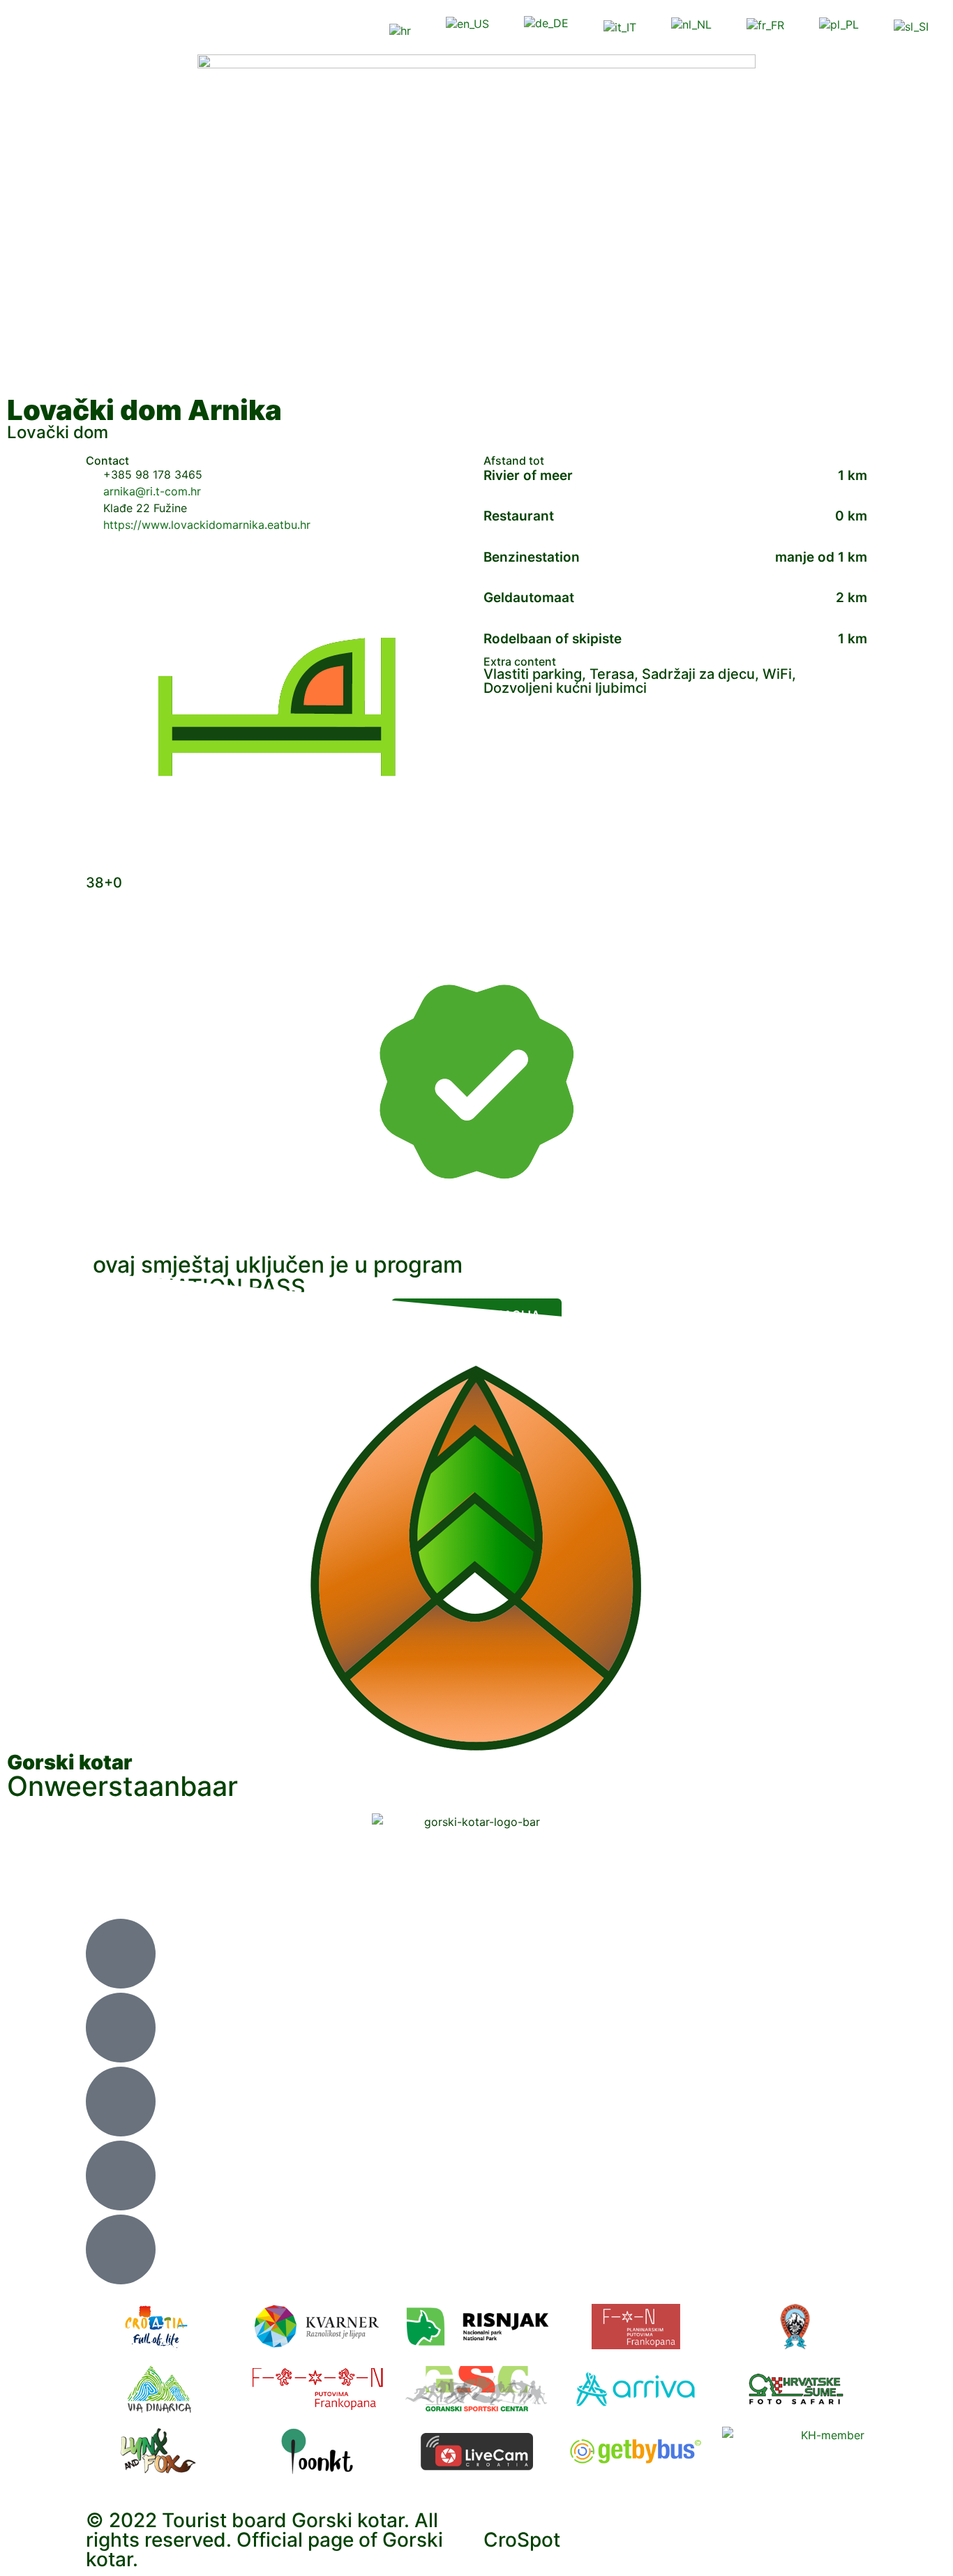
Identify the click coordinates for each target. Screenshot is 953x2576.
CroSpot (522, 2540)
